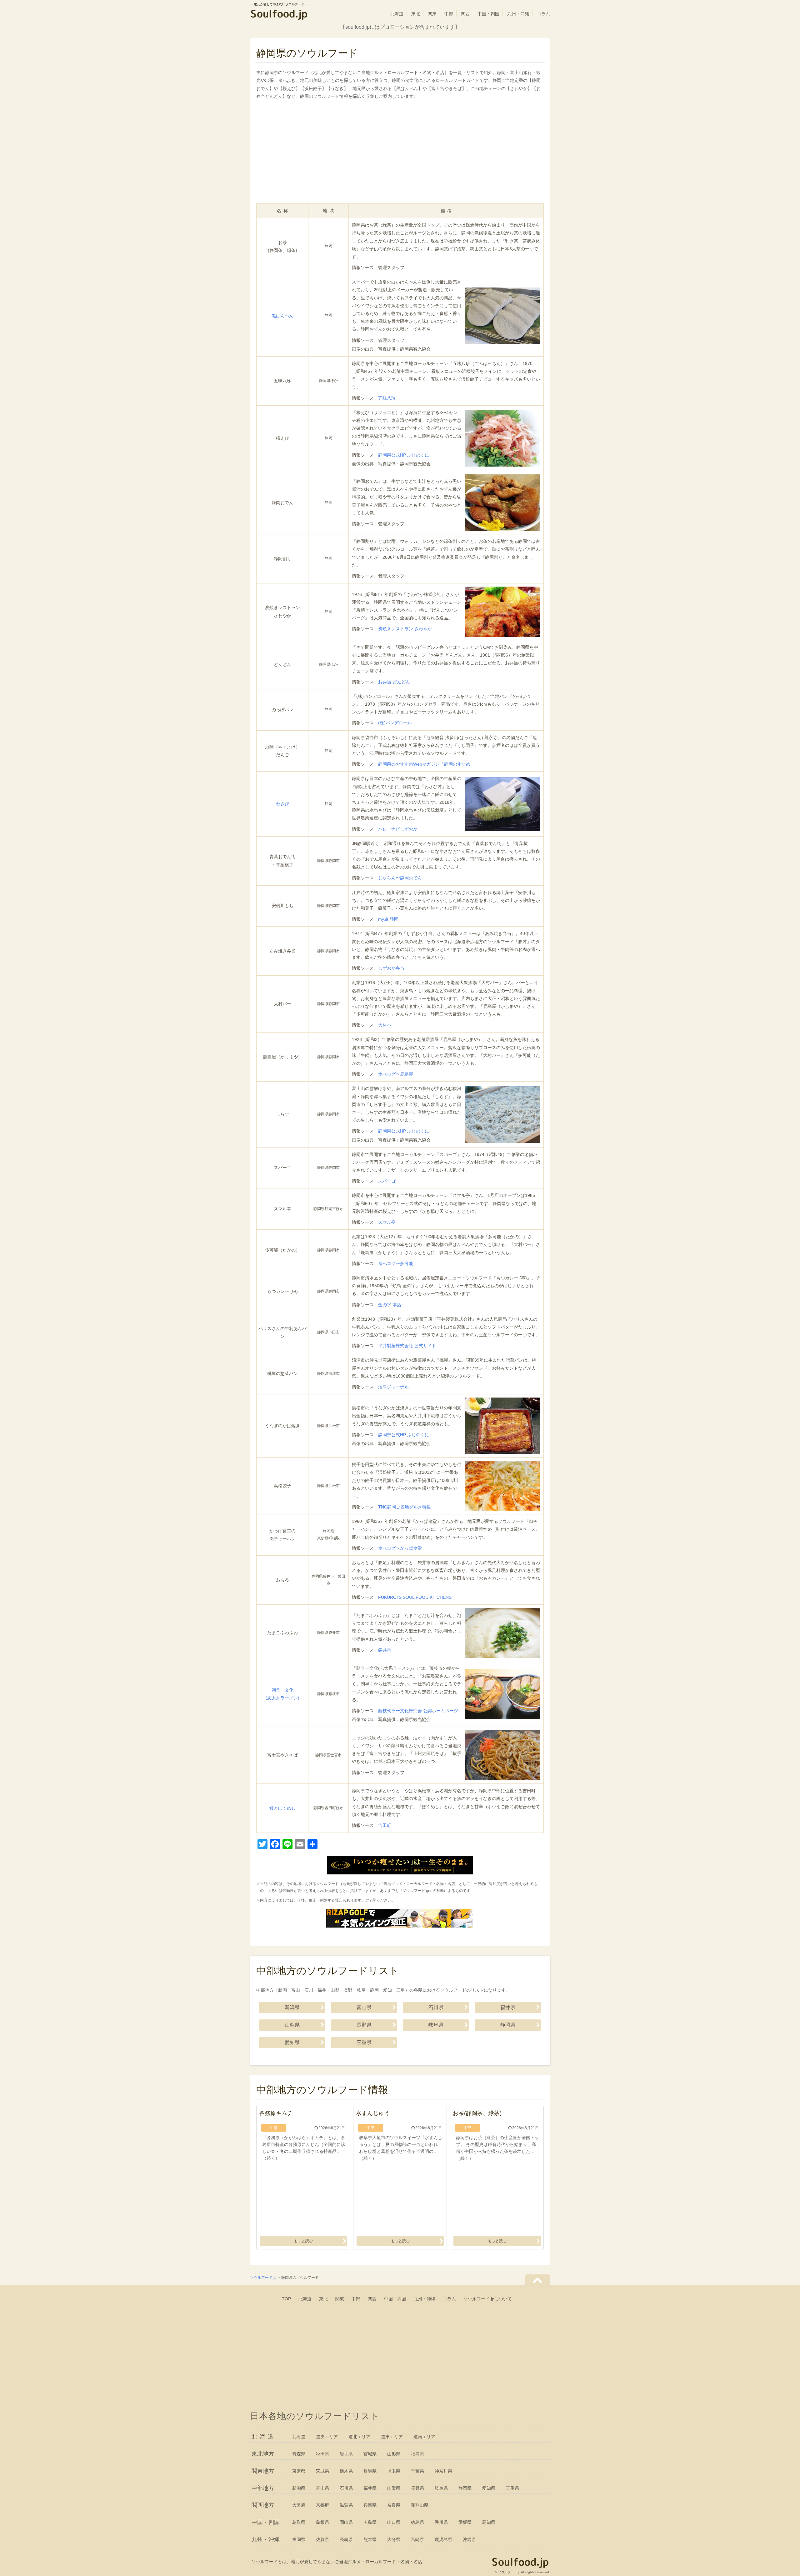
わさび (282, 804)
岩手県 (346, 2454)
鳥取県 (299, 2522)
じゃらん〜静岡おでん (400, 878)
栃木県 (346, 2471)
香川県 (441, 2522)
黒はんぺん (282, 316)
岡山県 (346, 2522)
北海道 (397, 14)
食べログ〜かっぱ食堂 (400, 1548)
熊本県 (370, 2539)
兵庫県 (370, 2505)
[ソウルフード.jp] (279, 15)
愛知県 (292, 2042)
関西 (465, 14)
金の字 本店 (390, 1305)
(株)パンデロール (395, 723)
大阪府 (299, 2505)
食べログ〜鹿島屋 (396, 1074)
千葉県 (417, 2471)
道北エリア (359, 2437)
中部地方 (263, 2488)
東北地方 (263, 2454)
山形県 (394, 2454)
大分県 (394, 2539)
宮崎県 (417, 2539)
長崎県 (346, 2539)
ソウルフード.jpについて (488, 2299)
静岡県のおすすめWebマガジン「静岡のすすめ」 (426, 764)
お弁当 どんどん (394, 682)
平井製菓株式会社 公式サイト (407, 1346)
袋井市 (385, 1650)
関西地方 (263, 2505)
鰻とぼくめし (282, 1808)
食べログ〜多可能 (396, 1263)
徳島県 (417, 2522)
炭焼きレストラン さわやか (405, 629)
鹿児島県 (443, 2539)
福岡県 (299, 2539)
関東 (432, 14)
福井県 (508, 2007)
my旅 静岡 (388, 919)
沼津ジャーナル (393, 1387)
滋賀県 (346, 2505)
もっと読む (303, 2241)
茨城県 (322, 2471)
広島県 (370, 2522)
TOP (286, 2299)
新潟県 (292, 2007)
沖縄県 (469, 2539)
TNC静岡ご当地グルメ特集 (405, 1507)
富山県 (364, 2007)
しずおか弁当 (391, 968)
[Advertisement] (400, 153)
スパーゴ (387, 1181)
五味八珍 (387, 398)
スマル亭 (387, 1222)
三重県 (364, 2042)
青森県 (299, 2454)
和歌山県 (420, 2505)
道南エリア (424, 2437)
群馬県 (370, 2471)
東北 (416, 14)
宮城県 (370, 2454)
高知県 (489, 2522)
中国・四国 (488, 14)
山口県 (394, 2522)
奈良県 (394, 2505)
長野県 (364, 2025)
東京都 (299, 2471)
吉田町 (385, 1825)
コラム (543, 14)
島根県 (322, 2522)
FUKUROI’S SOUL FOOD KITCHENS (415, 1597)
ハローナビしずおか (398, 829)
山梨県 (292, 2025)
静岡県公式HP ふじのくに (404, 455)
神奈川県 (443, 2471)
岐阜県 (436, 2025)
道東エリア (392, 2437)
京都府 (322, 2505)
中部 (449, 14)
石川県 (436, 2007)
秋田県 (322, 2454)
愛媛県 (465, 2522)
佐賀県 (322, 2539)
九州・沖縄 (518, 14)
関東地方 (263, 2471)
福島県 (417, 2454)
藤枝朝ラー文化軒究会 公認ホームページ (418, 1711)
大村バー (387, 1025)
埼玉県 (394, 2471)
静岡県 (508, 2025)
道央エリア (327, 2437)
